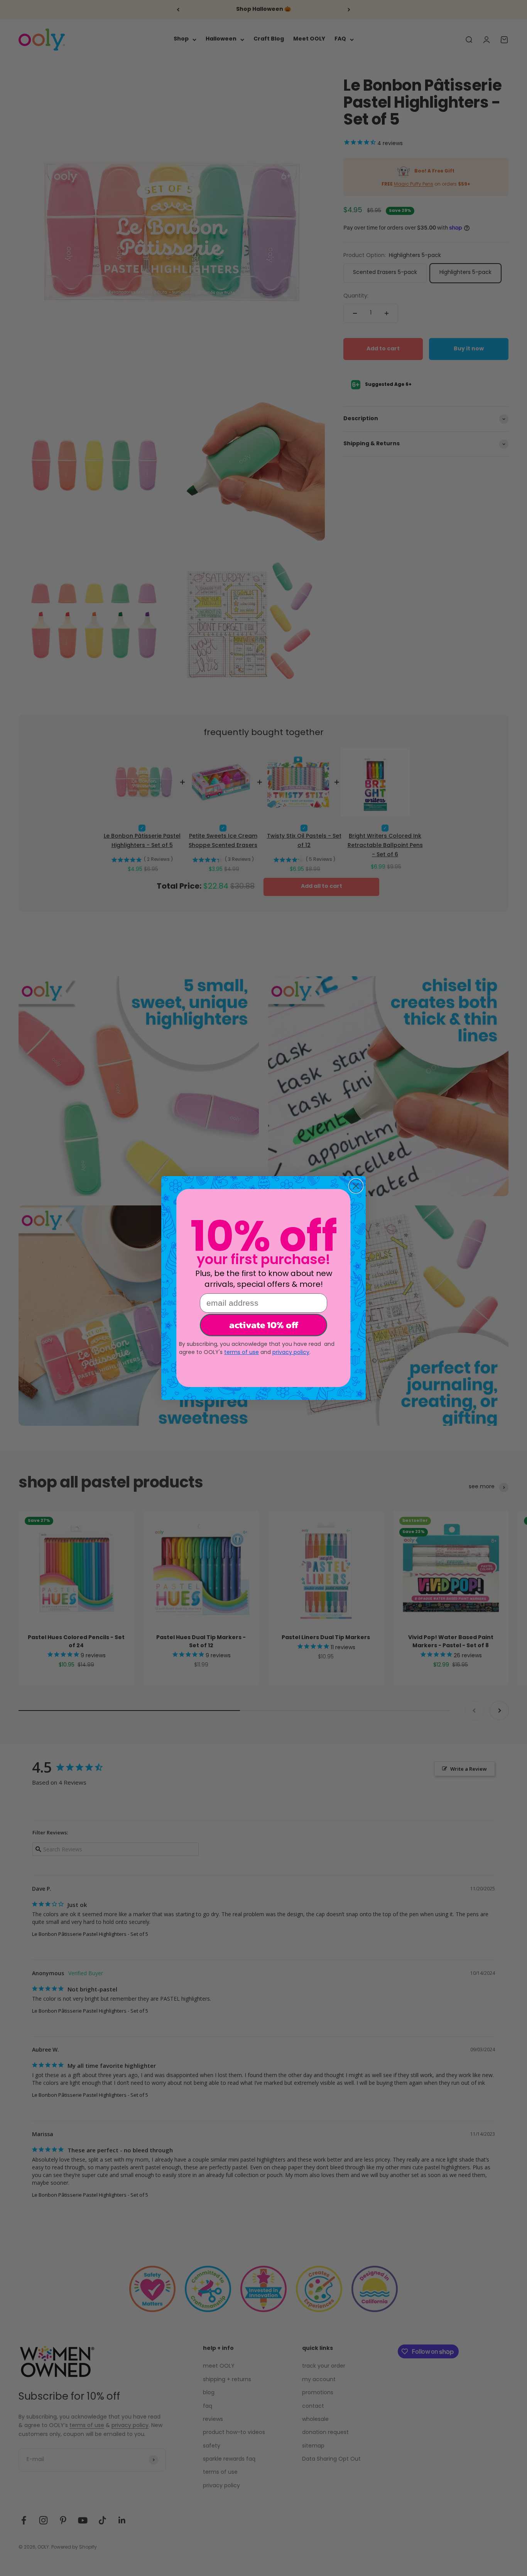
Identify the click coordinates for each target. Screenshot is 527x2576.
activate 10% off (264, 1325)
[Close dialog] (356, 1186)
